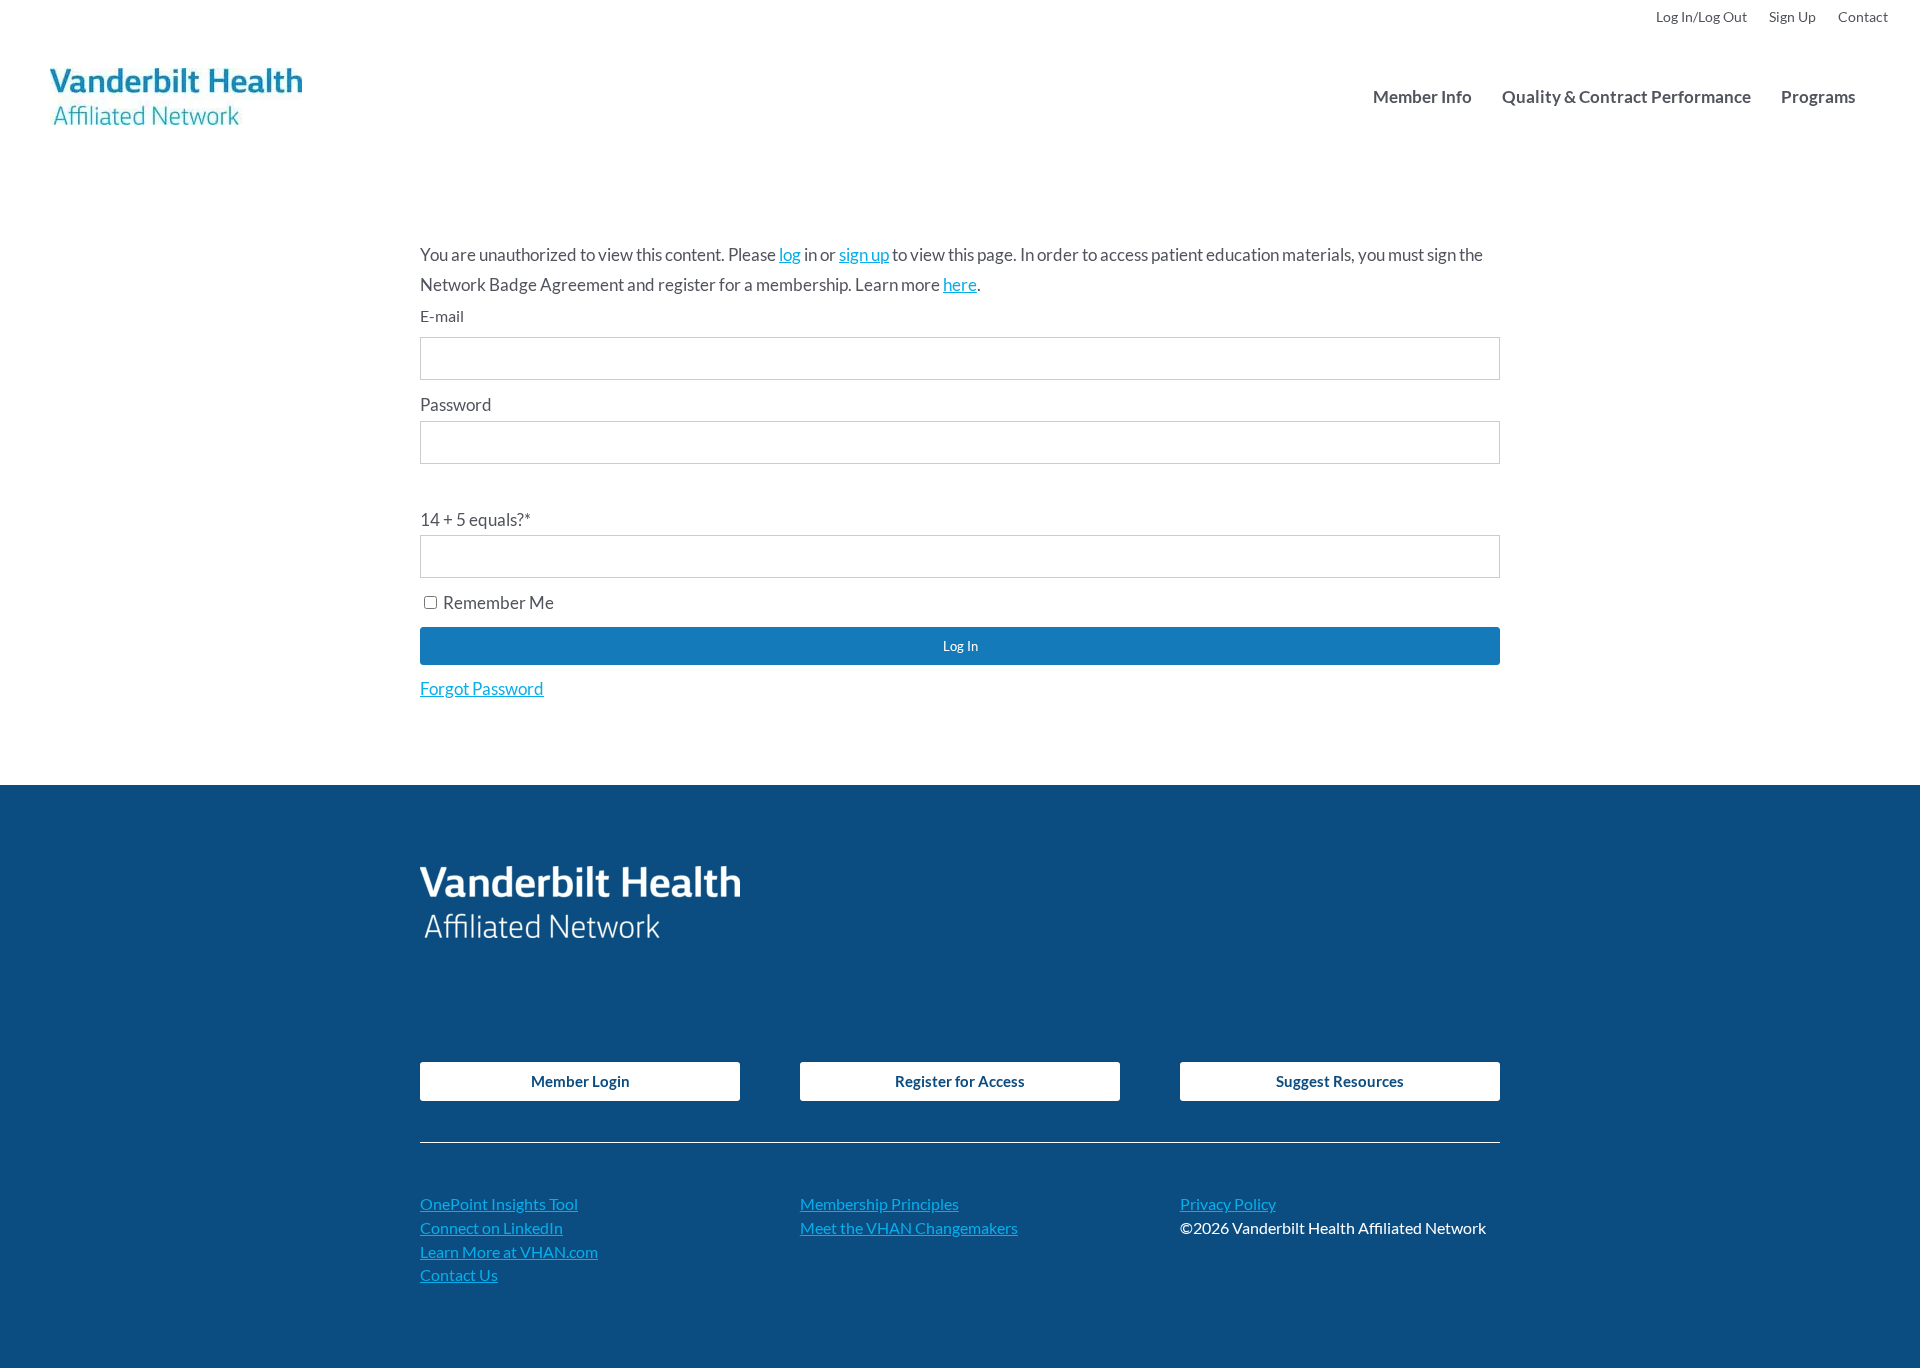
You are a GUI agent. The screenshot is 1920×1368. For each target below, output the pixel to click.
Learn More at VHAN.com (509, 1251)
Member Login (580, 1081)
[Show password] (426, 485)
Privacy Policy (1228, 1203)
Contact (1863, 17)
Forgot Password (482, 688)
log (790, 254)
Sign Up (1792, 17)
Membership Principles (879, 1203)
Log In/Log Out (1701, 17)
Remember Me (497, 602)
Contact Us (459, 1274)
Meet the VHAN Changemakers (909, 1227)
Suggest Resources (1340, 1081)
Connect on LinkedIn (491, 1227)
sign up (864, 254)
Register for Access (960, 1081)
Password (456, 404)
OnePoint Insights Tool (499, 1203)
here (960, 284)
